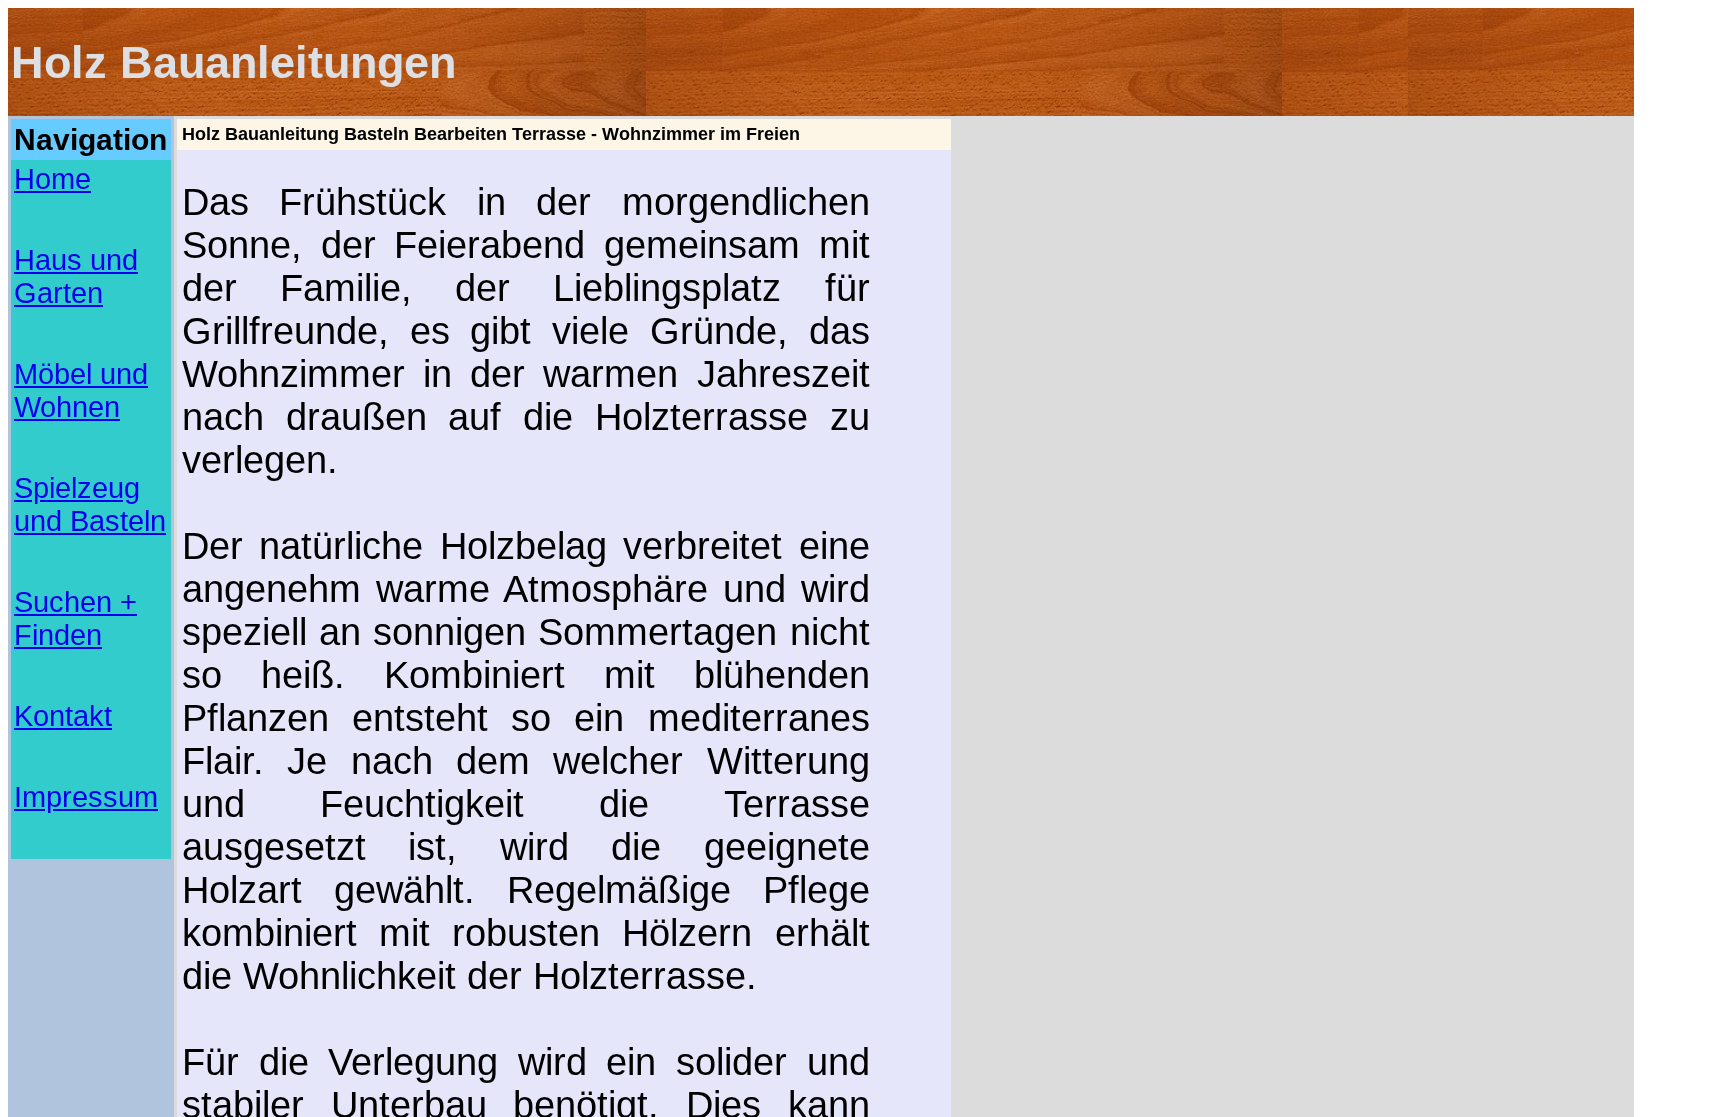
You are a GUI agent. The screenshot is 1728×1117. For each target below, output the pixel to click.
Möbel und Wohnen (81, 390)
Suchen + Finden (75, 618)
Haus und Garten (76, 276)
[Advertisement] (91, 920)
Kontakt (63, 716)
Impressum (86, 797)
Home (52, 179)
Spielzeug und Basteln (90, 504)
